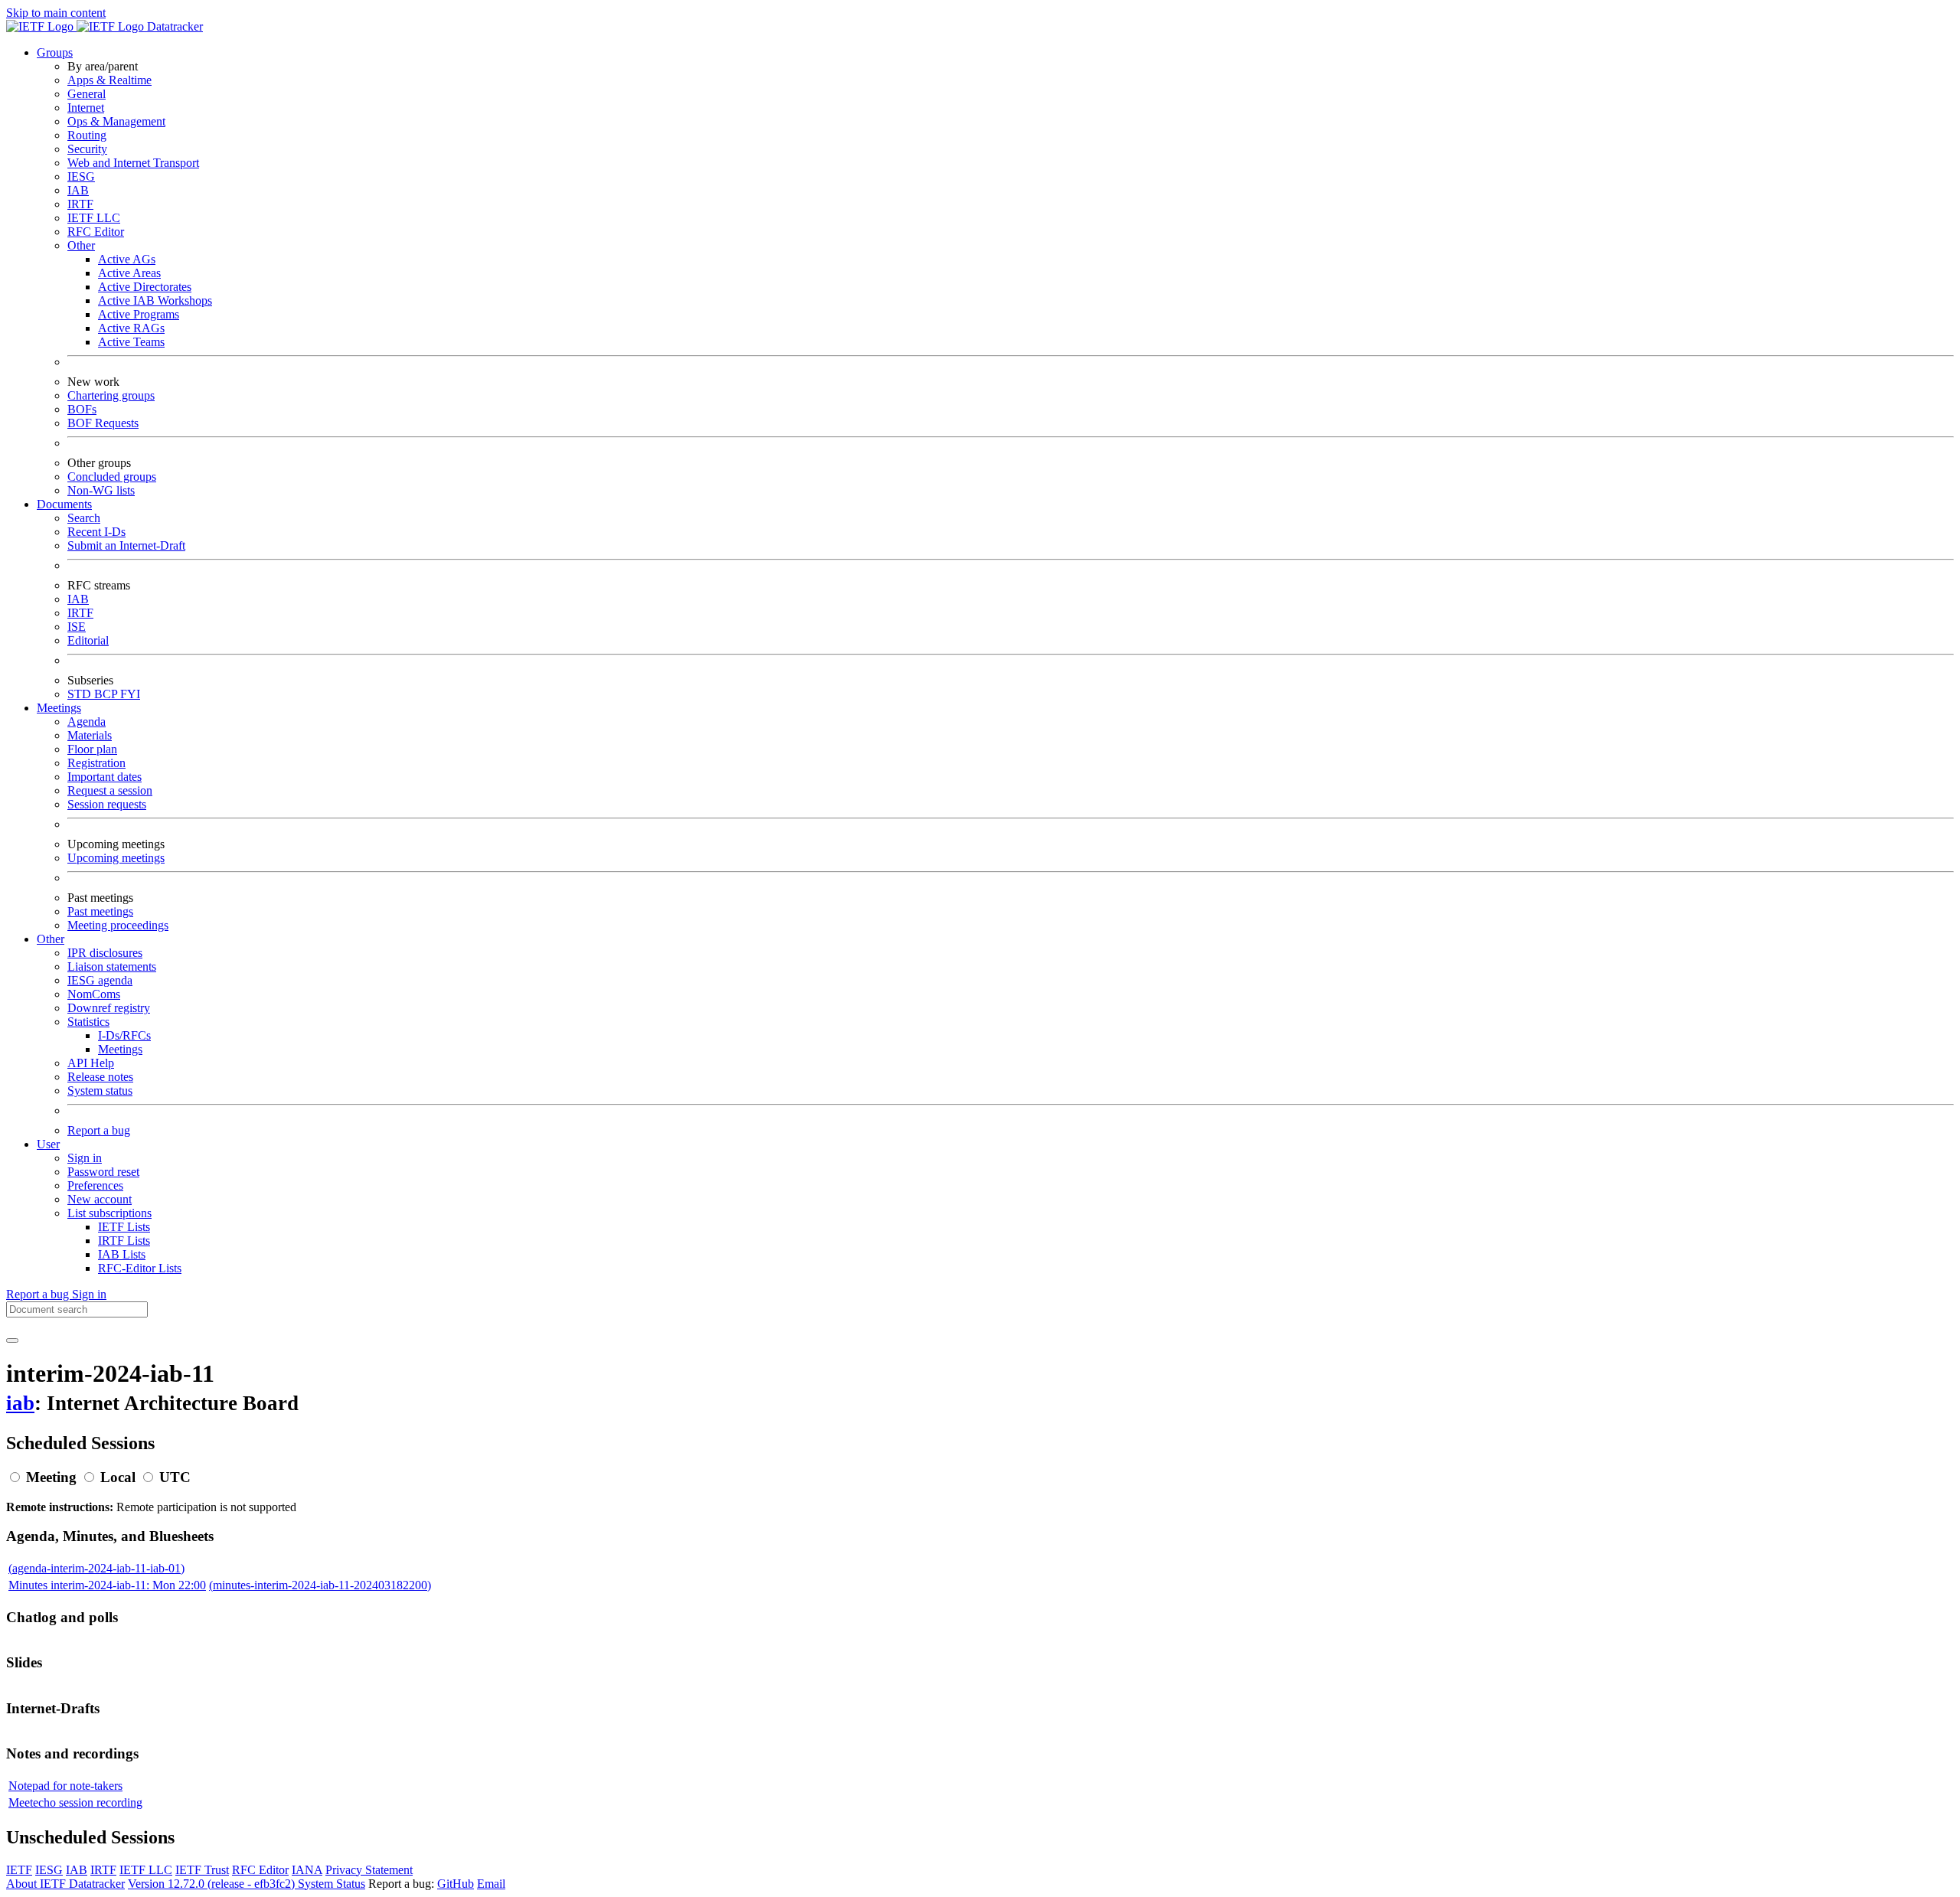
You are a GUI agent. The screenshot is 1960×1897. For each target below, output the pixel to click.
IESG (81, 176)
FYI (130, 694)
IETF (19, 1870)
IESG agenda (100, 980)
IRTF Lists (124, 1241)
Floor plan (92, 749)
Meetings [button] (59, 708)
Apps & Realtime (109, 80)
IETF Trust (202, 1870)
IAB (78, 190)
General (87, 94)
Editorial (88, 640)
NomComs (94, 994)
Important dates (105, 777)
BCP (107, 694)
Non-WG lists (101, 490)
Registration (96, 763)
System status (100, 1091)
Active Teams (131, 342)
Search (84, 518)
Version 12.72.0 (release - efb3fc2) (213, 1884)
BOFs (82, 409)
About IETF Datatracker (65, 1884)
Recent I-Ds (96, 532)
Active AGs (127, 259)
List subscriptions (109, 1213)
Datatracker (173, 26)
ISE (77, 627)
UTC (175, 1477)
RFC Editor (96, 232)
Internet (86, 108)
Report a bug (99, 1130)
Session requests (107, 804)
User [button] (48, 1144)
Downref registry (109, 1008)
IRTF (80, 204)
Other (81, 245)
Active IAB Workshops (155, 300)
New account (100, 1199)
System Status (332, 1884)
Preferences (95, 1185)
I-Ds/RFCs (124, 1035)
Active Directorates (145, 287)
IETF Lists (124, 1227)
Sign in (85, 1158)
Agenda (87, 722)
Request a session (110, 790)
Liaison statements (112, 966)
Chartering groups (111, 395)
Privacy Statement (369, 1870)
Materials (90, 735)
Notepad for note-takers (65, 1786)
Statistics (88, 1022)
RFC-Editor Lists (140, 1268)
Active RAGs (131, 328)
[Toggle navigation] (12, 1340)
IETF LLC (94, 218)
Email (491, 1884)
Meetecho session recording (75, 1802)
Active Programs (139, 314)
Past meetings (100, 911)
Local (118, 1477)
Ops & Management (116, 121)
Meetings (120, 1049)
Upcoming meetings (116, 858)
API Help (91, 1063)
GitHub (456, 1884)
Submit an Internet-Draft (126, 545)
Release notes (100, 1077)
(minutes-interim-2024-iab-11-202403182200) (320, 1585)
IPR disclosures (105, 953)
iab (20, 1403)
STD (81, 694)
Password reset (103, 1172)
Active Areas (129, 273)
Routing (87, 135)
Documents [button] (64, 504)
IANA (307, 1870)
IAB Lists (122, 1254)
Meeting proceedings (118, 925)
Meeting (51, 1477)
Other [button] (51, 939)
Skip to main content (56, 13)
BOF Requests (103, 423)
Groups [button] (55, 52)
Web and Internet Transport (133, 163)
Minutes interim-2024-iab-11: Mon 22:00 (107, 1585)
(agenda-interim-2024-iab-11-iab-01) (96, 1568)
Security (87, 149)
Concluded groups (112, 477)
